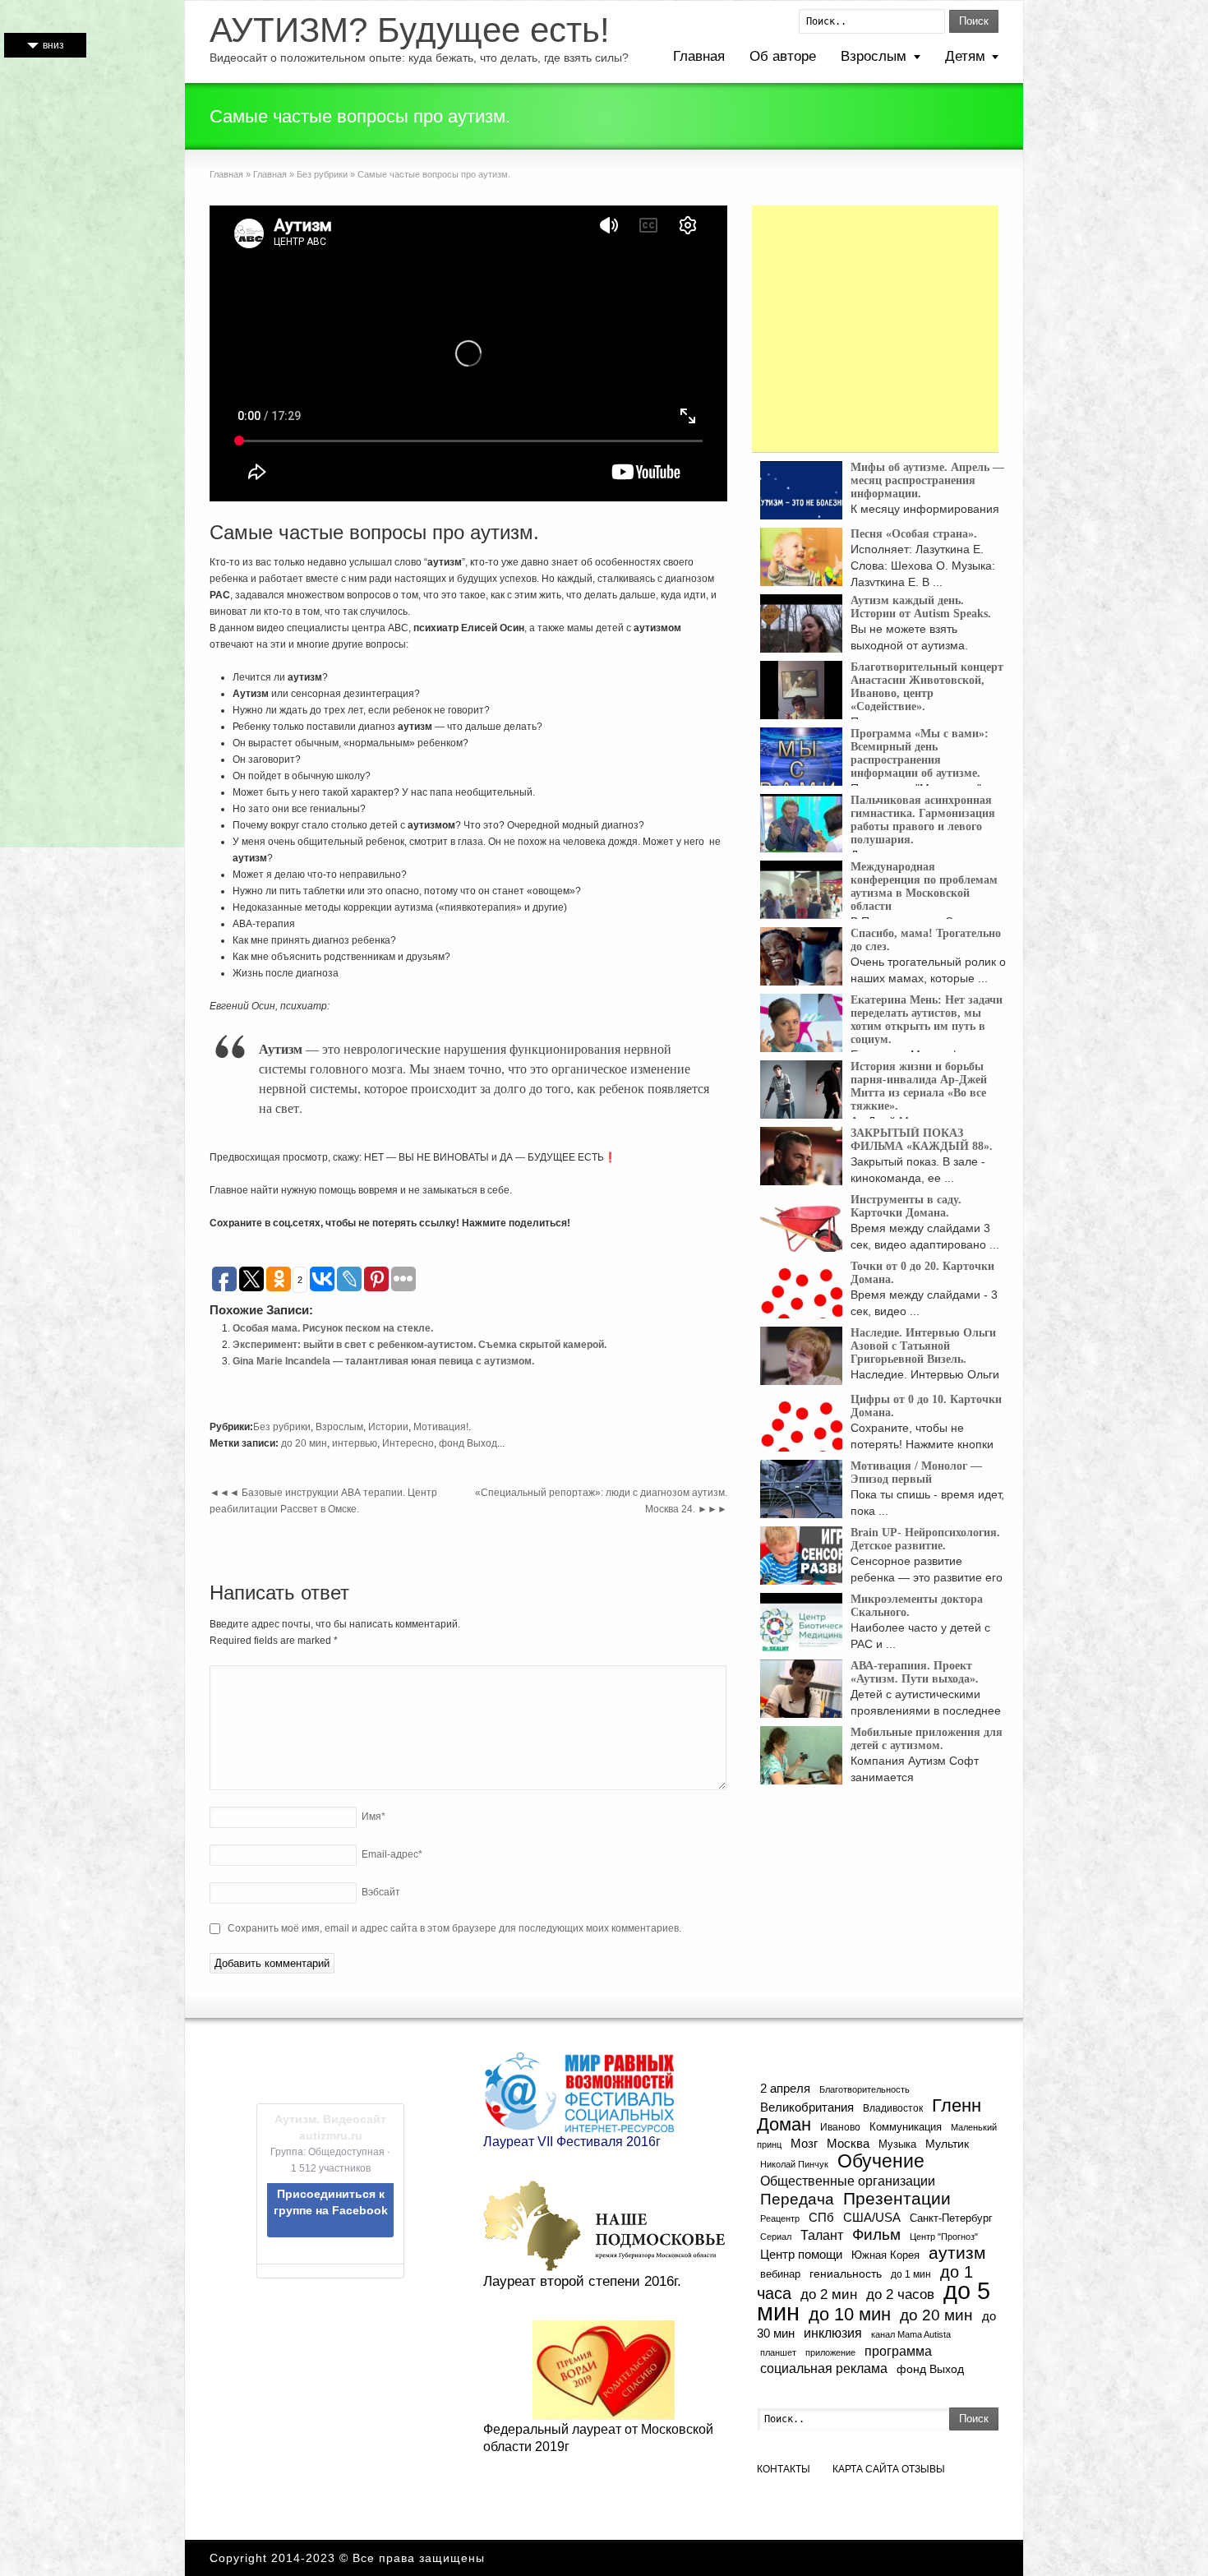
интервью (355, 1443)
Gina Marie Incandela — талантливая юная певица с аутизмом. (383, 1361)
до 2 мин (829, 2294)
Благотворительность (865, 2089)
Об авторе (783, 56)
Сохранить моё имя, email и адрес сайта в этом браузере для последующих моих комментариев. (454, 1928)
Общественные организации (848, 2181)
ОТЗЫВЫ (923, 2469)
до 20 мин (304, 1443)
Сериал (776, 2237)
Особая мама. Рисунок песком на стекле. (333, 1328)
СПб (821, 2217)
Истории (388, 1427)
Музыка (897, 2144)
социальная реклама (824, 2368)
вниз (53, 45)
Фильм (876, 2234)
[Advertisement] (875, 329)
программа (898, 2351)
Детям (965, 56)
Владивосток (893, 2108)
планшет (778, 2352)
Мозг (804, 2143)
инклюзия (833, 2333)
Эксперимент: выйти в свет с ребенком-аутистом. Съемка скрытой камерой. (420, 1345)
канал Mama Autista (911, 2334)
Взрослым (874, 56)
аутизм (957, 2253)
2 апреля (785, 2089)
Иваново (840, 2127)
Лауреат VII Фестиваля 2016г (572, 2142)
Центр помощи (801, 2254)
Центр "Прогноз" (944, 2237)
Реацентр (780, 2218)
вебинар (780, 2274)
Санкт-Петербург (951, 2218)
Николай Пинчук (794, 2164)
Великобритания (807, 2107)
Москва (848, 2143)
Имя (373, 1817)
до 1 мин (911, 2274)
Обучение (881, 2161)
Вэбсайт (381, 1892)
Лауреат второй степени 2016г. (582, 2281)
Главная (699, 56)
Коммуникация (906, 2127)
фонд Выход (468, 1443)
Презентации (897, 2199)
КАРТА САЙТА (866, 2469)
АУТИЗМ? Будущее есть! (410, 30)
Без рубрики (322, 174)
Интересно (408, 1443)
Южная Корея (885, 2255)
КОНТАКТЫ (784, 2469)
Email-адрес (392, 1854)
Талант (822, 2235)
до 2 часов (900, 2294)
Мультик (947, 2144)
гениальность (846, 2274)
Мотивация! (441, 1427)
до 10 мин (850, 2314)
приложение (830, 2352)
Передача (797, 2199)
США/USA (872, 2217)
